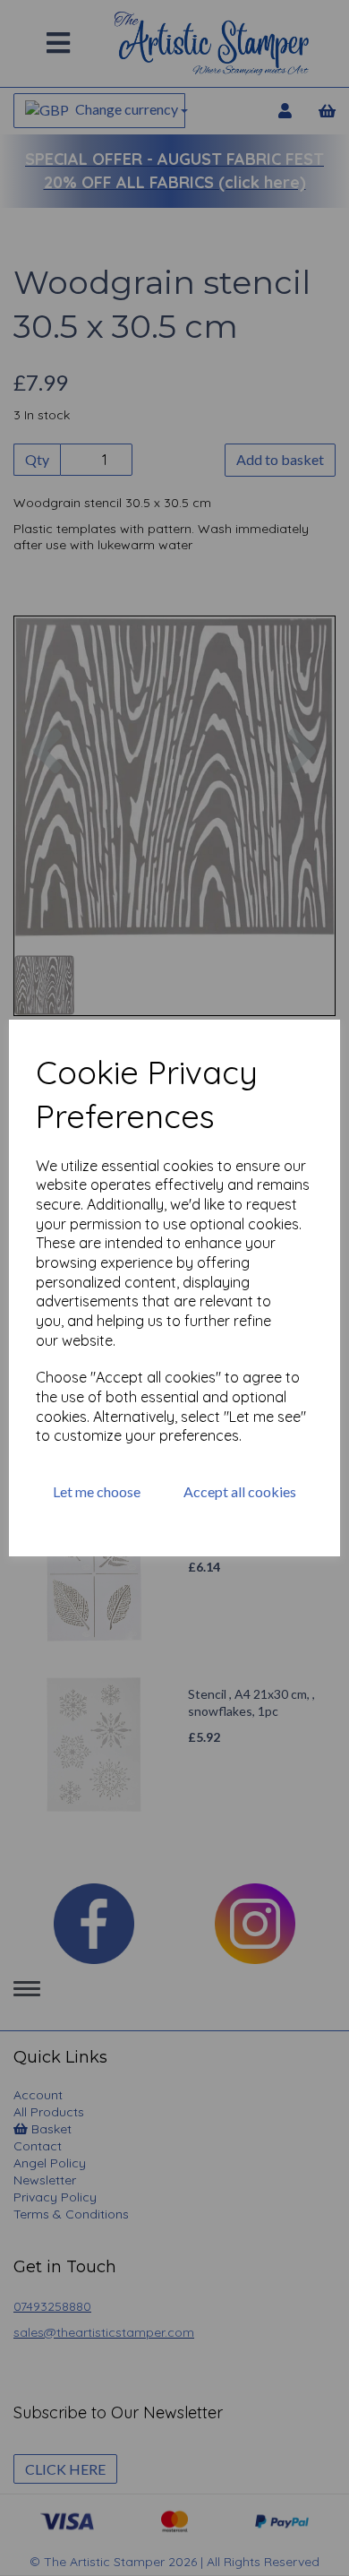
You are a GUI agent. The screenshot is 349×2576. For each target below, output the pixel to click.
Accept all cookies (240, 1491)
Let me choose (97, 1491)
